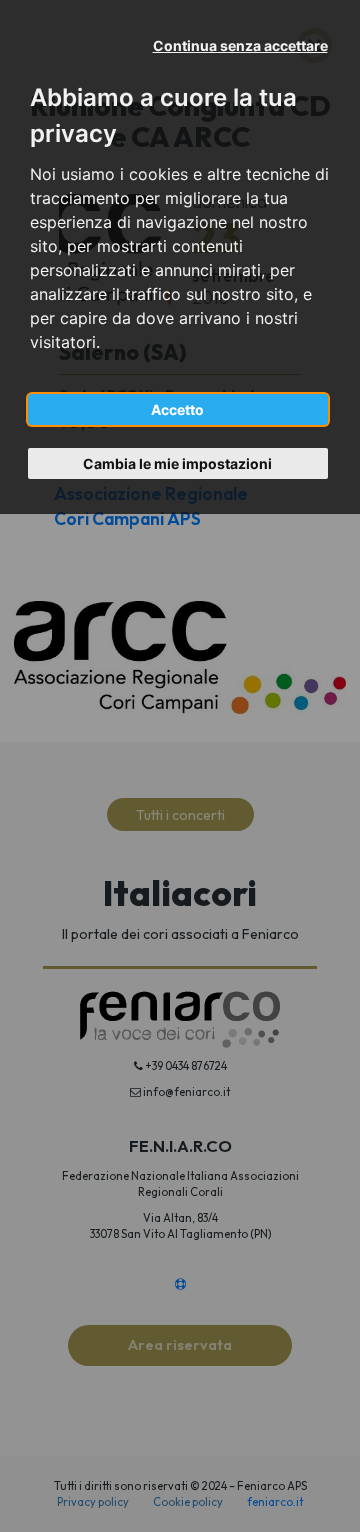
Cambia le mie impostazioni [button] (177, 463)
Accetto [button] (177, 409)
